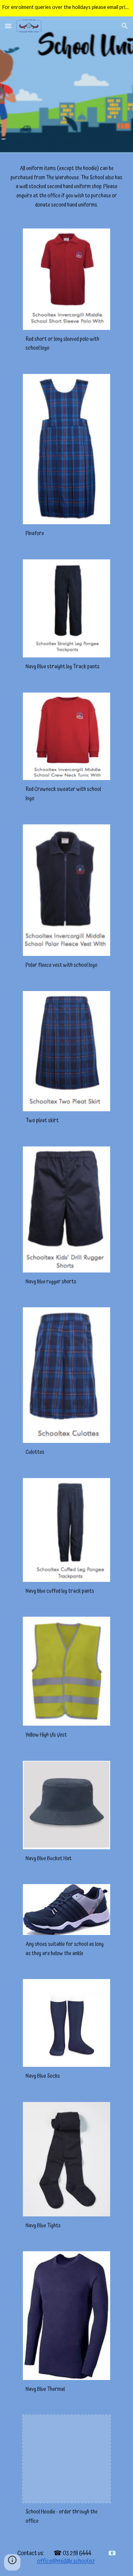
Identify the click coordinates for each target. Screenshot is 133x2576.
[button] (8, 26)
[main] (66, 187)
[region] (66, 8)
